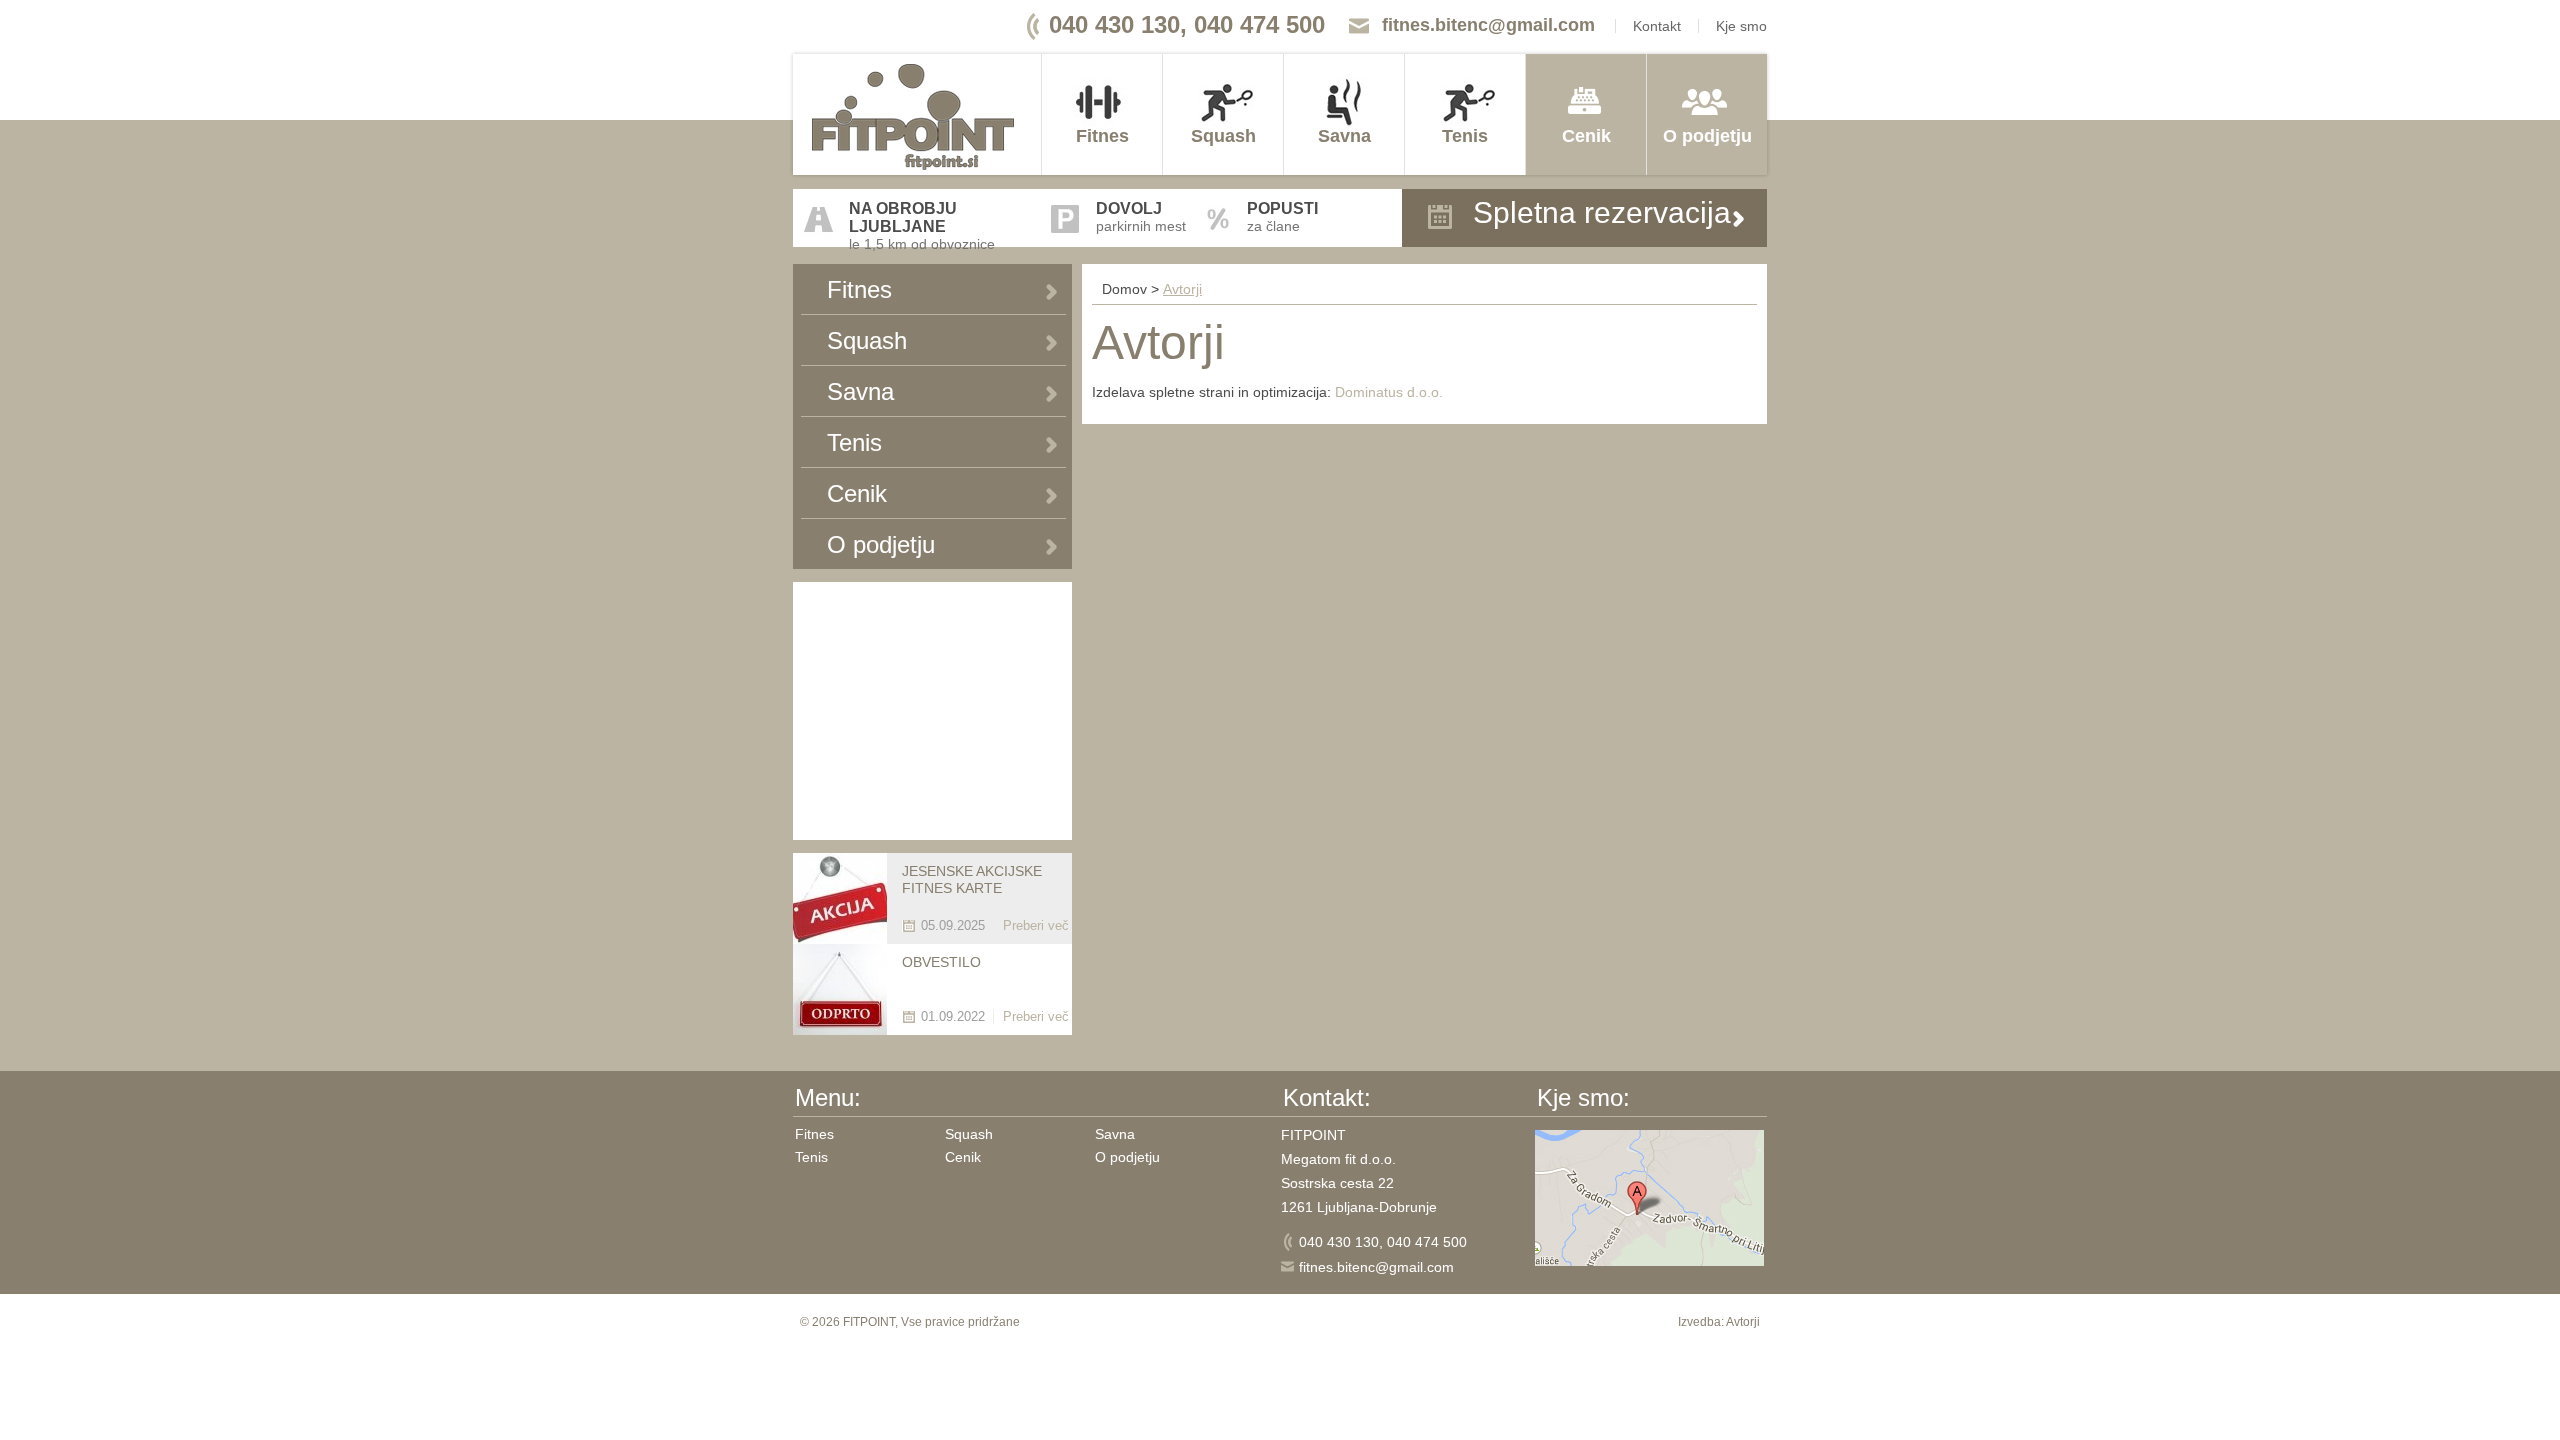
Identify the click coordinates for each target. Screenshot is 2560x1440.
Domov (1124, 289)
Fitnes (1102, 136)
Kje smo (1741, 26)
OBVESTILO (941, 962)
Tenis (1465, 136)
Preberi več (1036, 925)
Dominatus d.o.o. (1389, 392)
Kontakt (1657, 26)
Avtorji (1182, 289)
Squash (1223, 136)
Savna (1344, 136)
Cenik (1586, 136)
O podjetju (1707, 136)
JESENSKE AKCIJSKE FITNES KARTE (972, 879)
